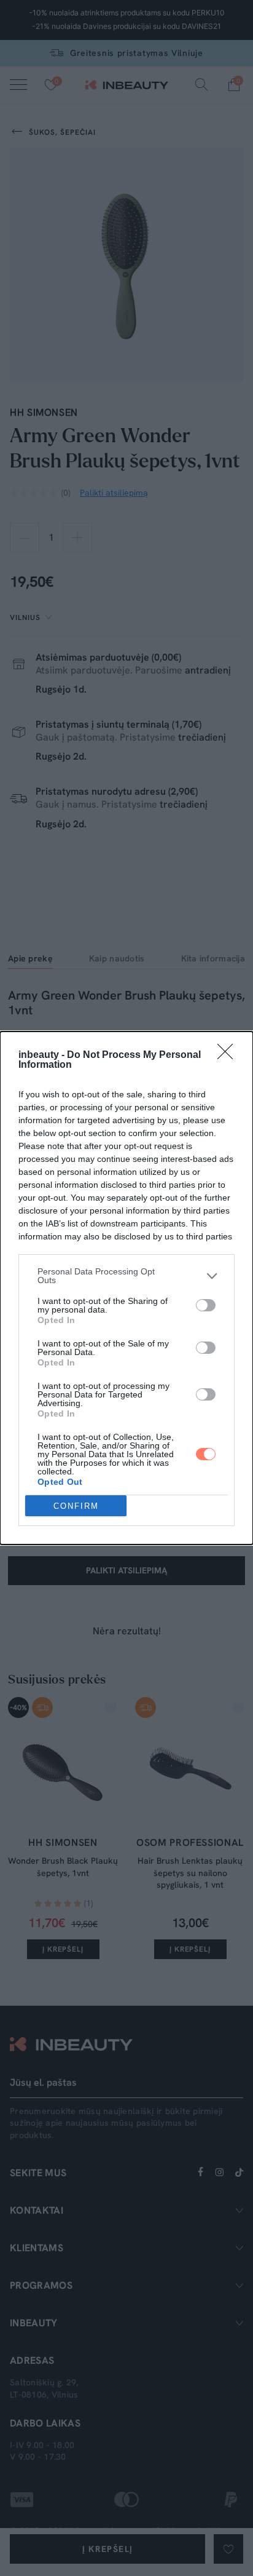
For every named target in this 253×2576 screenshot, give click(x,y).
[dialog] (126, 1288)
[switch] (206, 1305)
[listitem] (126, 1276)
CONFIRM (76, 1506)
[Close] (229, 1055)
